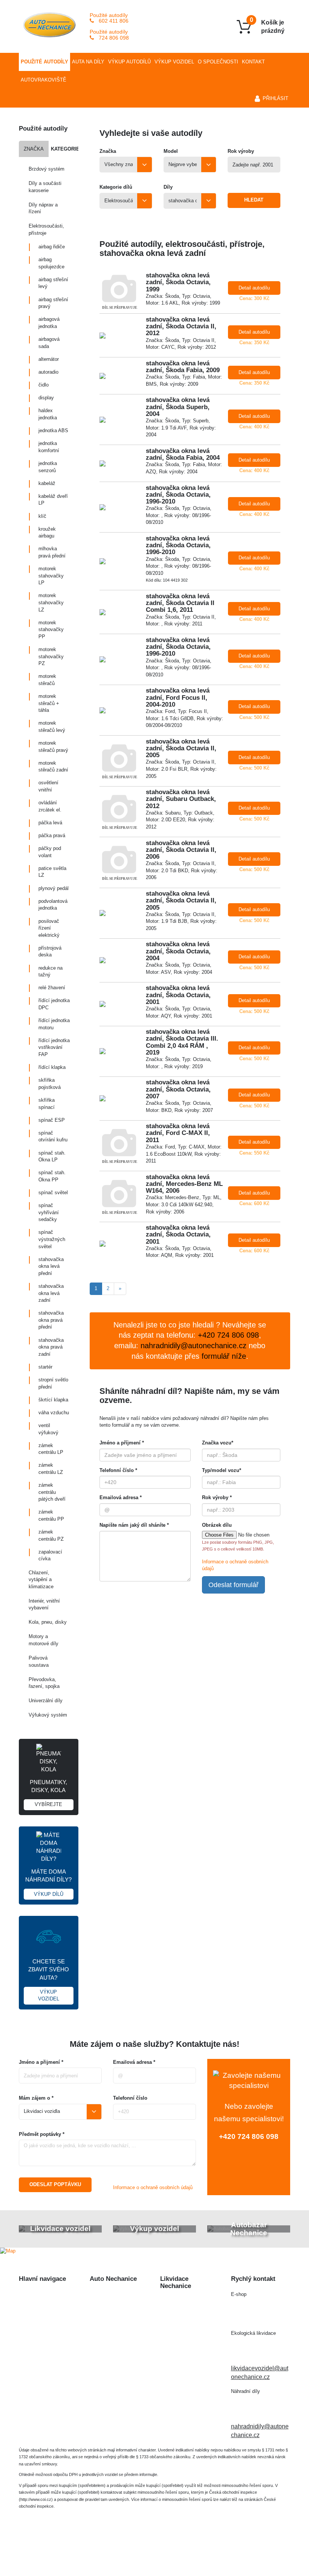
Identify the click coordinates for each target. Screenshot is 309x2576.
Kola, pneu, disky (48, 1622)
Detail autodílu (254, 288)
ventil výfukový (48, 1429)
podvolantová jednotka (53, 905)
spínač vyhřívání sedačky (49, 1212)
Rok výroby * (217, 1497)
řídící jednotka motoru (54, 1024)
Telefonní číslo (130, 2098)
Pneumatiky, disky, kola (48, 1793)
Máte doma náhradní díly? (48, 1883)
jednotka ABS (53, 430)
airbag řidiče (52, 247)
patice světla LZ (52, 872)
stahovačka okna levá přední (51, 1266)
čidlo (44, 385)
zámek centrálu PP (51, 1515)
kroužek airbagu (47, 533)
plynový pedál (54, 888)
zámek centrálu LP (51, 1449)
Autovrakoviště (44, 80)
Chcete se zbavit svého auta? (49, 1980)
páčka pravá (52, 835)
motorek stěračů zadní (53, 767)
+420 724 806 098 (249, 2136)
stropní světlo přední (53, 1383)
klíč (42, 516)
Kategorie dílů (116, 187)
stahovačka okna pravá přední (51, 1320)
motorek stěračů (47, 680)
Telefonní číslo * (118, 1470)
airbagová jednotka (49, 323)
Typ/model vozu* (222, 1470)
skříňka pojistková (50, 1084)
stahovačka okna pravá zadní (51, 1347)
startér (45, 1367)
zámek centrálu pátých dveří (52, 1492)
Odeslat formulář (233, 1585)
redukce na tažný (50, 972)
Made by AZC (183, 2548)
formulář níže (224, 1356)
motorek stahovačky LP (51, 576)
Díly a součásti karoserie (45, 187)
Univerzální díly (46, 1701)
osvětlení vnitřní (48, 786)
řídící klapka (52, 1067)
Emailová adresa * (121, 1497)
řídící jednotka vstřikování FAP (54, 1047)
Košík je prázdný (267, 25)
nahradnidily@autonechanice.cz (194, 1346)
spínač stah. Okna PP (52, 1176)
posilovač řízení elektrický (49, 928)
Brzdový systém (47, 169)
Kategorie (64, 149)
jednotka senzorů (48, 467)
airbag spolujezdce (51, 263)
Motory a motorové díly (44, 1640)
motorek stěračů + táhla (49, 703)
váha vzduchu (54, 1413)
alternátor (49, 359)
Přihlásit (275, 98)
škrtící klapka (53, 1400)
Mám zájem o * (36, 2098)
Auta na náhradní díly (47, 2309)
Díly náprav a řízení (43, 208)
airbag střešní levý (53, 283)
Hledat (254, 200)
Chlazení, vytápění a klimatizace (41, 1580)
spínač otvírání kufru (53, 1136)
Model (171, 151)
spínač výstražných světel (52, 1239)
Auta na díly (88, 62)
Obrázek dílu (217, 1525)
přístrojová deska (50, 952)
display (46, 398)
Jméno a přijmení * (41, 2062)
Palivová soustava (39, 1661)
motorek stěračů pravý (53, 747)
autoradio (48, 372)
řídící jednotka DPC (54, 1004)
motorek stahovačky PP (51, 630)
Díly (168, 187)
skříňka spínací (47, 1104)
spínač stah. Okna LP (52, 1156)
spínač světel (53, 1193)
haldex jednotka (48, 414)
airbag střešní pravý (53, 303)
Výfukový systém (48, 1715)
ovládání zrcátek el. (50, 806)
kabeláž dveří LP (53, 500)
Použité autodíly (44, 62)
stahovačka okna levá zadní (51, 1293)
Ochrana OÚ (155, 2556)
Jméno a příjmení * (122, 1443)
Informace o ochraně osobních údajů (153, 2187)
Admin (216, 2548)
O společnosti (218, 62)
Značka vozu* (218, 1443)
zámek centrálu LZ (51, 1469)
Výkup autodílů (129, 62)
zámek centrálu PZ (51, 1535)
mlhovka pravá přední (52, 552)
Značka (34, 149)
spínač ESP (52, 1120)
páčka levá (50, 823)
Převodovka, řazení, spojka (44, 1683)
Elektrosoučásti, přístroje (46, 229)
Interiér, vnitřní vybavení (44, 1604)
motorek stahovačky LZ (51, 602)
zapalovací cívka (50, 1555)
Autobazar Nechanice (119, 2309)
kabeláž (47, 483)
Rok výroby (241, 151)
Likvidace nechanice (117, 2295)
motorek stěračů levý (52, 727)
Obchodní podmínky (46, 2370)
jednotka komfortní (49, 447)
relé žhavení (52, 988)
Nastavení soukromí (258, 2548)
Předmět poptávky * (42, 2134)
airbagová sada (49, 343)
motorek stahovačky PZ (51, 656)
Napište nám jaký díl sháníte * (134, 1525)
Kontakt (253, 62)
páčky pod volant (50, 852)
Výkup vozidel (174, 62)
